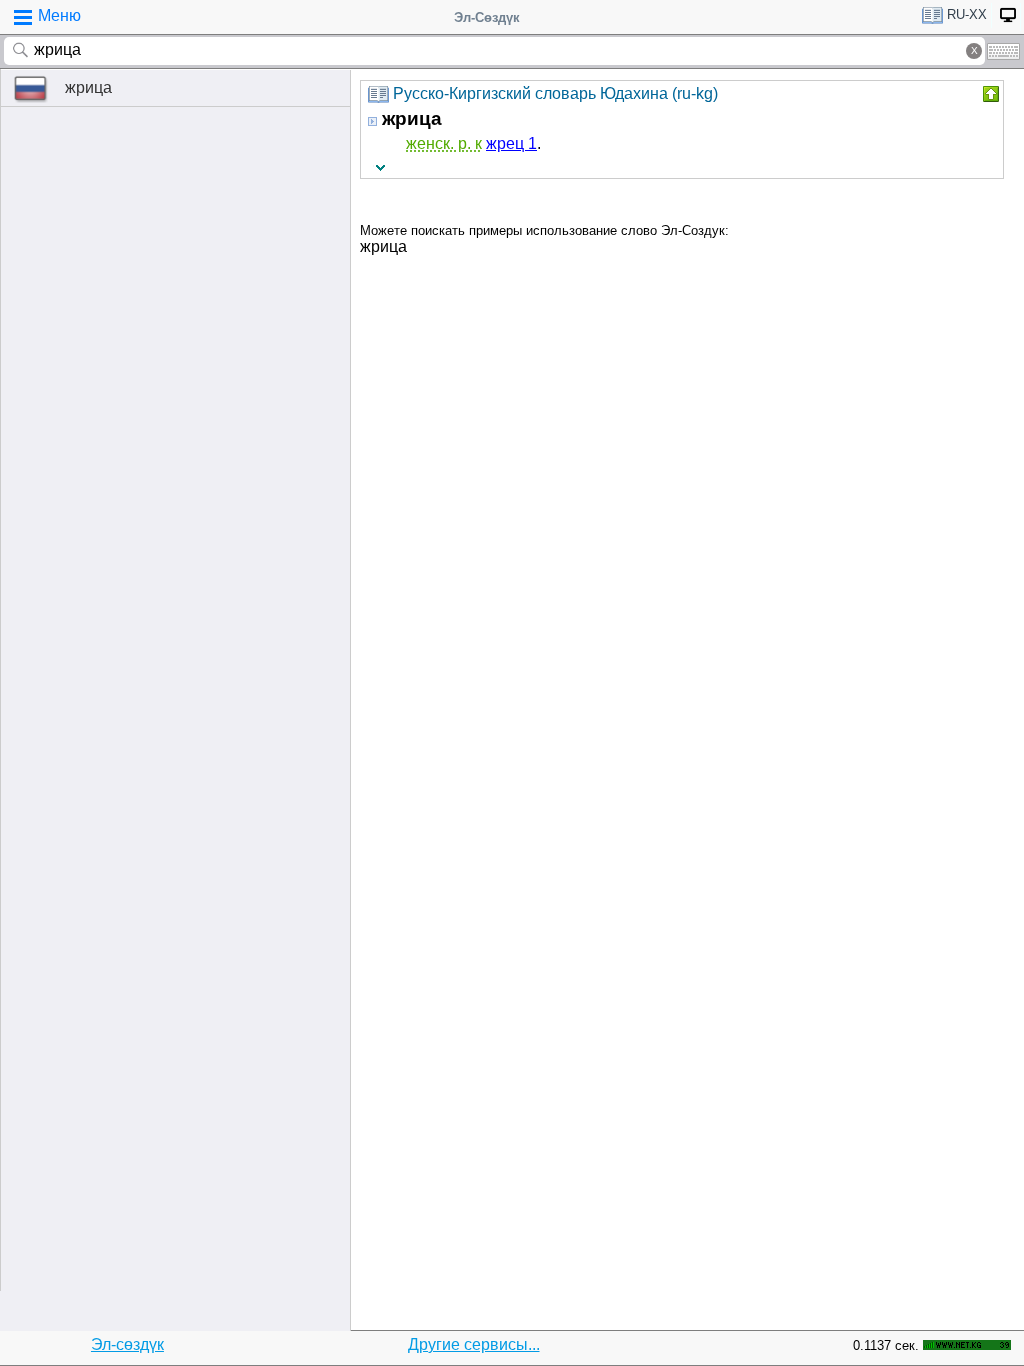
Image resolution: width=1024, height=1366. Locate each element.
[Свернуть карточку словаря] (989, 94)
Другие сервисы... (474, 1344)
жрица (88, 87)
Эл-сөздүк (127, 1344)
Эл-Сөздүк (487, 17)
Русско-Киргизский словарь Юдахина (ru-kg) (555, 93)
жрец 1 (511, 143)
